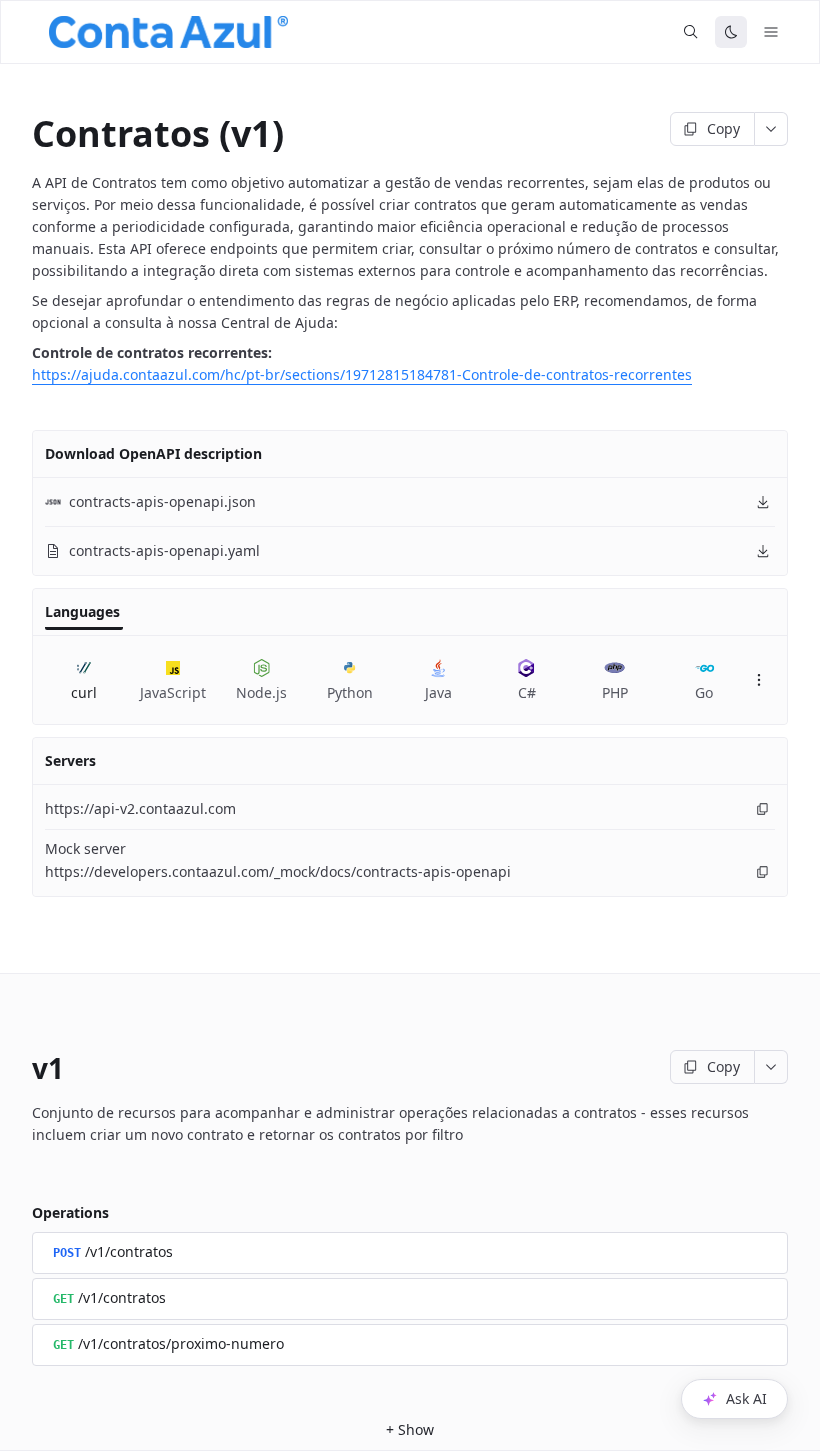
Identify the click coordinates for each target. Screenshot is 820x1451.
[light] (731, 32)
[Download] (763, 502)
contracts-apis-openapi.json (162, 501)
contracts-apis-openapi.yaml (164, 550)
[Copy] (763, 809)
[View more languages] (759, 680)
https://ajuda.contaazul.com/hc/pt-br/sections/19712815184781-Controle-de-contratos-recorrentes (362, 374)
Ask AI (746, 1398)
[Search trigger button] (691, 32)
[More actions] (771, 129)
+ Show (410, 1429)
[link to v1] (18, 1068)
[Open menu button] (771, 32)
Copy (723, 128)
